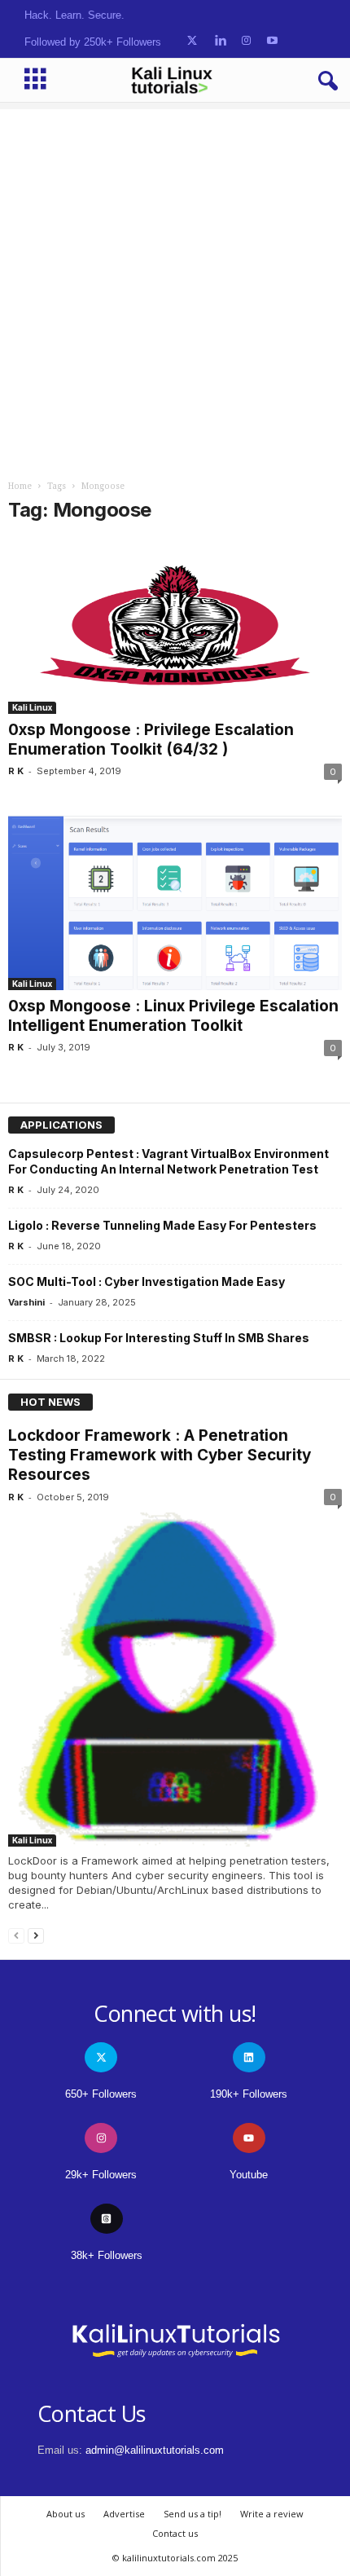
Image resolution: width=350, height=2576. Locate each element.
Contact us (175, 2533)
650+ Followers (101, 2094)
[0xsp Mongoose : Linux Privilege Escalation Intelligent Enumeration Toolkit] (175, 903)
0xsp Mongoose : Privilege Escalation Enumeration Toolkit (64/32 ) (151, 740)
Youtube (249, 2175)
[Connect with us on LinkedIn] (220, 41)
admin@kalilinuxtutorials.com (155, 2450)
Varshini (26, 1302)
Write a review (272, 2514)
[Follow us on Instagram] (246, 41)
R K (16, 771)
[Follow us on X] (192, 41)
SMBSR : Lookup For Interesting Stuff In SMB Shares (159, 1338)
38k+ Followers (107, 2255)
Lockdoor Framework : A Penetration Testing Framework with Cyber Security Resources (160, 1455)
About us (66, 2514)
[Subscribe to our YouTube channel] (272, 41)
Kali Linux (32, 707)
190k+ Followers (249, 2094)
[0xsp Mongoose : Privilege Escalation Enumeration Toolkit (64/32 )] (175, 627)
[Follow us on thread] (107, 2219)
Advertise (124, 2514)
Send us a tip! (192, 2514)
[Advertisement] (175, 284)
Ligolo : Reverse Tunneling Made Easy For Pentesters (162, 1225)
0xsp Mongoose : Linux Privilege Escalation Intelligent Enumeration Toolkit (173, 1016)
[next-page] (36, 1935)
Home (20, 486)
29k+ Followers (101, 2175)
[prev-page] (16, 1935)
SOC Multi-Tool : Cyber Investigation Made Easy (147, 1281)
